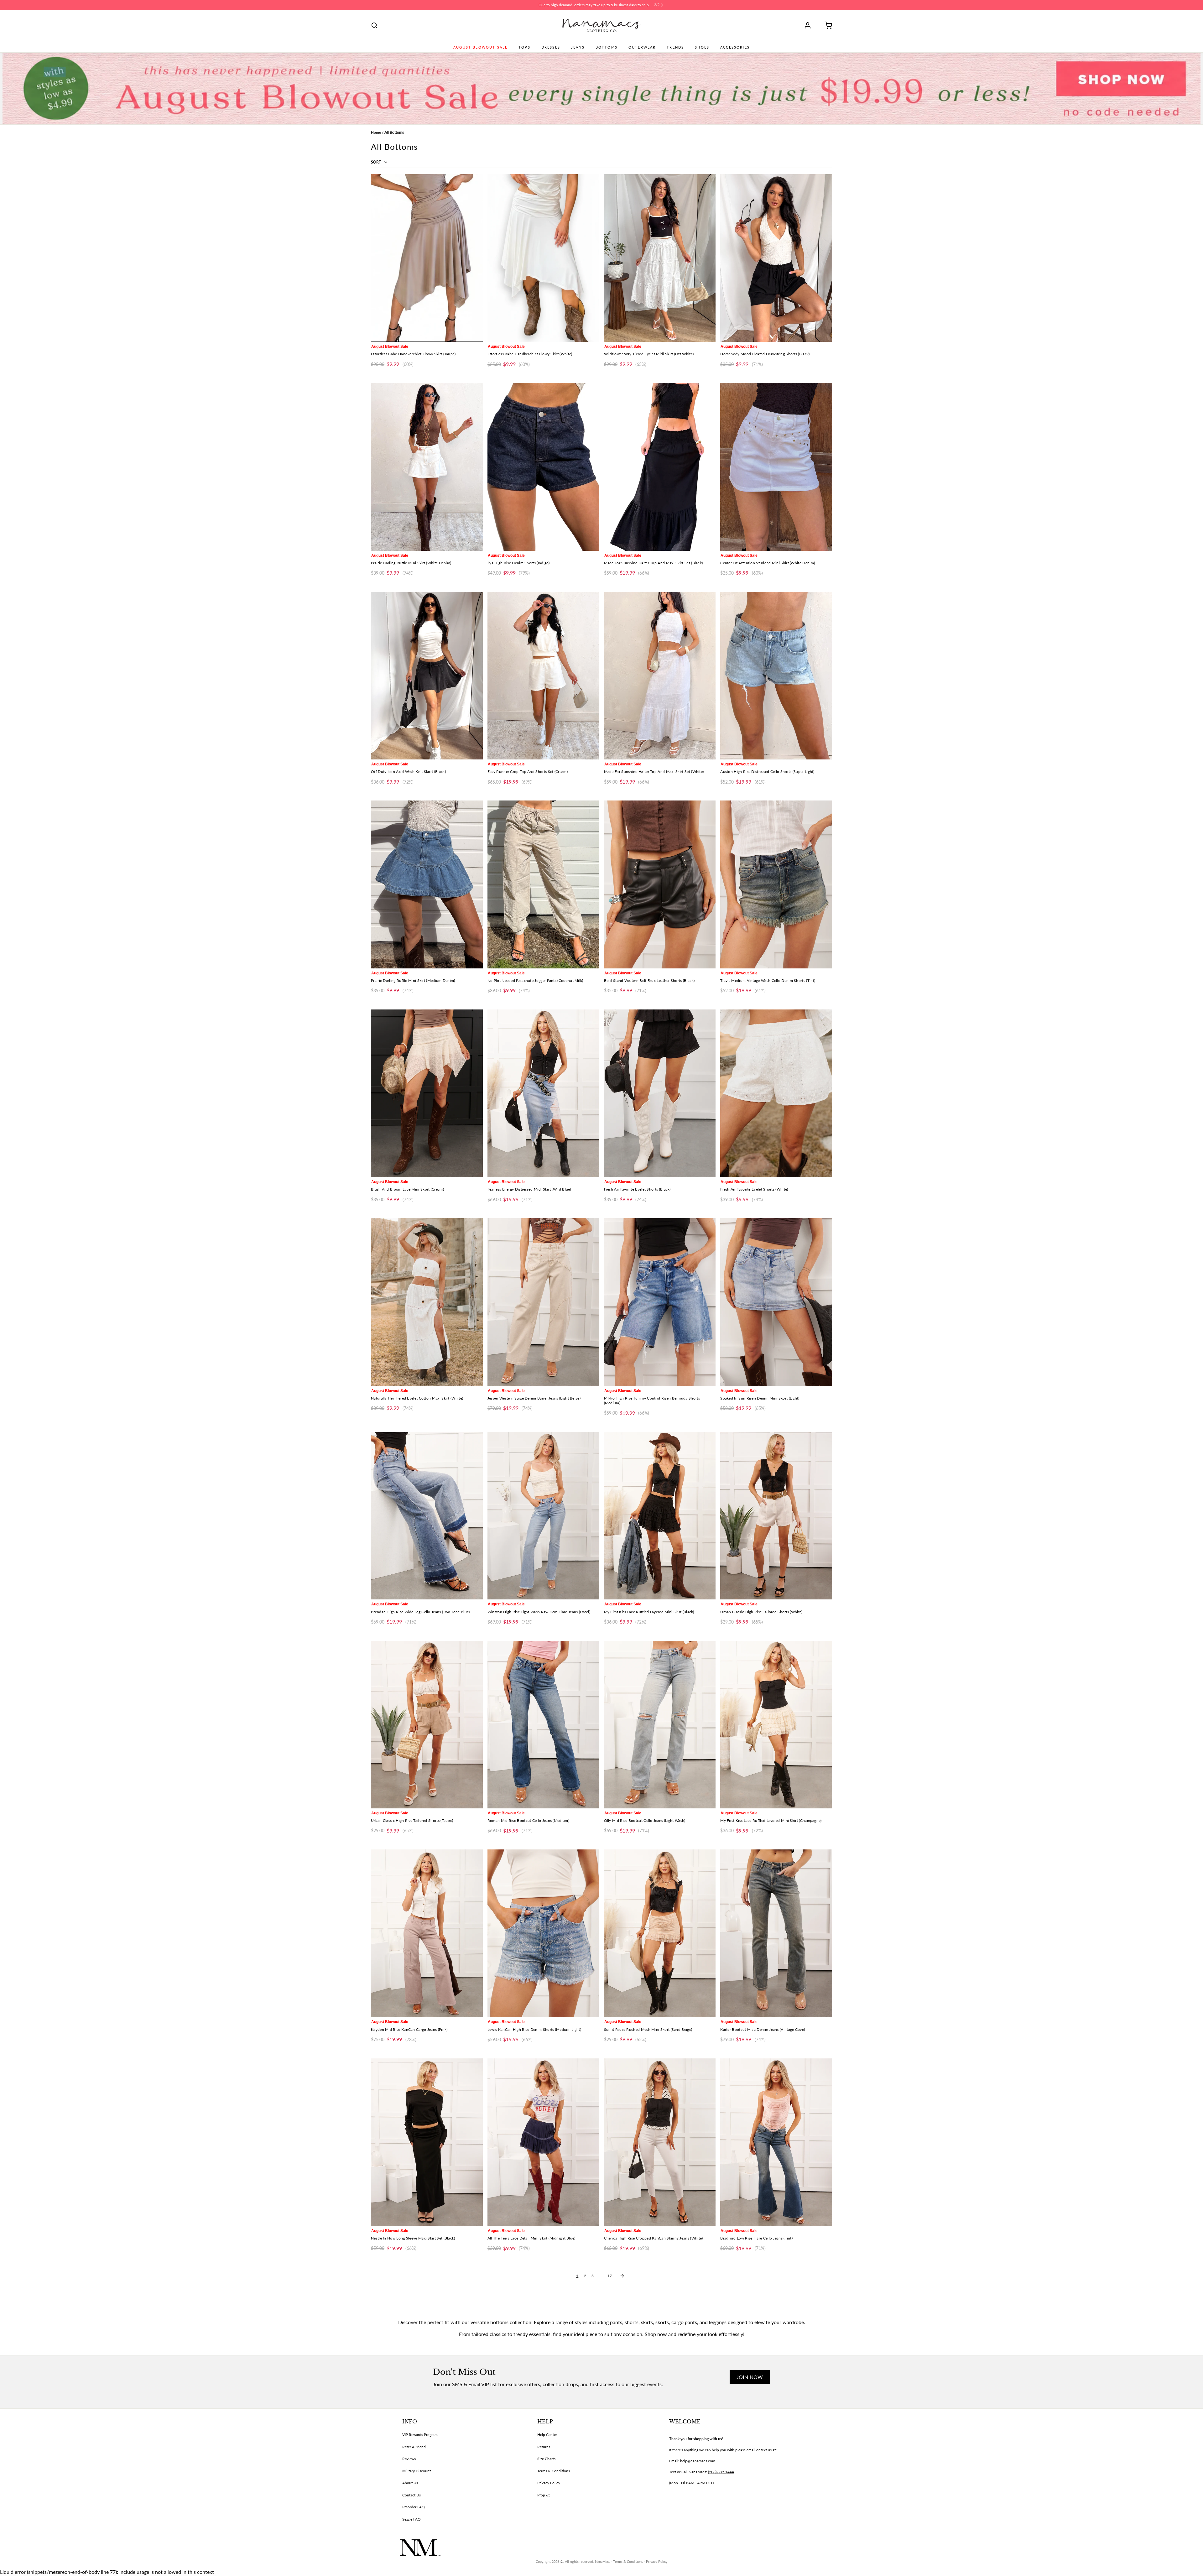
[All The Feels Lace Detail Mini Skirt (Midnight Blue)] (543, 2142)
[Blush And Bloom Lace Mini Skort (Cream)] (427, 1093)
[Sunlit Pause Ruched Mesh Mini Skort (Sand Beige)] (660, 1933)
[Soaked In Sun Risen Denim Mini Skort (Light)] (776, 1302)
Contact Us (411, 2495)
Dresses (551, 47)
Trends (675, 47)
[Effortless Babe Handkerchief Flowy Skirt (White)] (543, 258)
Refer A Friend (414, 2447)
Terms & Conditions (554, 2471)
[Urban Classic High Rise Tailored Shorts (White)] (776, 1516)
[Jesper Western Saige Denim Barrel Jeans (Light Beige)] (543, 1302)
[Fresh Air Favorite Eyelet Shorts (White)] (776, 1093)
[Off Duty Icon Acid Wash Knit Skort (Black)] (427, 676)
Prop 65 (544, 2495)
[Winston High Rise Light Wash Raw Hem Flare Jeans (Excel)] (543, 1516)
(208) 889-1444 (721, 2472)
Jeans (578, 47)
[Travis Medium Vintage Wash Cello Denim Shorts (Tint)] (776, 884)
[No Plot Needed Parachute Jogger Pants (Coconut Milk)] (543, 884)
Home (376, 132)
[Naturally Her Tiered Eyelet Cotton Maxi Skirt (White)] (427, 1302)
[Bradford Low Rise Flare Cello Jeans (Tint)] (776, 2142)
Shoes (702, 47)
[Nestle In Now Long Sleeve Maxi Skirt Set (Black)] (427, 2142)
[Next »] (622, 2276)
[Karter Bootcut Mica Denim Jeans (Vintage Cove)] (776, 1933)
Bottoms (607, 47)
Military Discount (417, 2471)
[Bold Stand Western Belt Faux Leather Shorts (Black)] (660, 884)
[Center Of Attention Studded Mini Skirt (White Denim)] (776, 467)
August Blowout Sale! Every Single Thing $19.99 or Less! (594, 5)
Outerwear (642, 47)
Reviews (409, 2459)
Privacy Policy (549, 2483)
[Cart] (826, 25)
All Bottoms (394, 132)
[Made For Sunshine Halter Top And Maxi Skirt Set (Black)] (660, 467)
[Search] (374, 25)
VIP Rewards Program (420, 2435)
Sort (376, 162)
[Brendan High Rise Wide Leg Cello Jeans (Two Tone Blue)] (427, 1516)
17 (610, 2276)
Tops (524, 47)
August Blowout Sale (480, 47)
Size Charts (546, 2459)
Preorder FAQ (414, 2507)
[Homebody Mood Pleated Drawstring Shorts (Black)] (776, 258)
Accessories (735, 47)
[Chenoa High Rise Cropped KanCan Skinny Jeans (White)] (660, 2142)
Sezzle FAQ (411, 2519)
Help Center (547, 2435)
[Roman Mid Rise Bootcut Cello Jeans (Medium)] (543, 1725)
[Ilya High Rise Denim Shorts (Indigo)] (543, 467)
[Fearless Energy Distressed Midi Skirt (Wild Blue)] (543, 1093)
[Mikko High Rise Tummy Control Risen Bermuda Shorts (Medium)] (660, 1302)
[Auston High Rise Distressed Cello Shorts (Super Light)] (776, 676)
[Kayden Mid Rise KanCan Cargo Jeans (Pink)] (427, 1933)
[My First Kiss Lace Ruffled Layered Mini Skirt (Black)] (660, 1516)
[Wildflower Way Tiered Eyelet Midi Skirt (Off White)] (660, 258)
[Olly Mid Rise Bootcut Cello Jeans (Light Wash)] (660, 1725)
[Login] (810, 25)
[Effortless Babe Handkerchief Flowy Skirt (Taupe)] (427, 258)
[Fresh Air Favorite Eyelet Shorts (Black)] (660, 1093)
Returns (544, 2447)
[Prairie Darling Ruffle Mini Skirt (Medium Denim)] (427, 884)
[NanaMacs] (602, 25)
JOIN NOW (750, 2377)
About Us (410, 2483)
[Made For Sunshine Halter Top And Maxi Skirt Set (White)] (660, 676)
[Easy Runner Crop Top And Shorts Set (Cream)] (543, 676)
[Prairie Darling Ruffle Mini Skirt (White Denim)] (427, 467)
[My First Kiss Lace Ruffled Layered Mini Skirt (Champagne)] (776, 1725)
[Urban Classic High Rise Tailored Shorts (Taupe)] (427, 1725)
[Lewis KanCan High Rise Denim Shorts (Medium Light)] (543, 1933)
